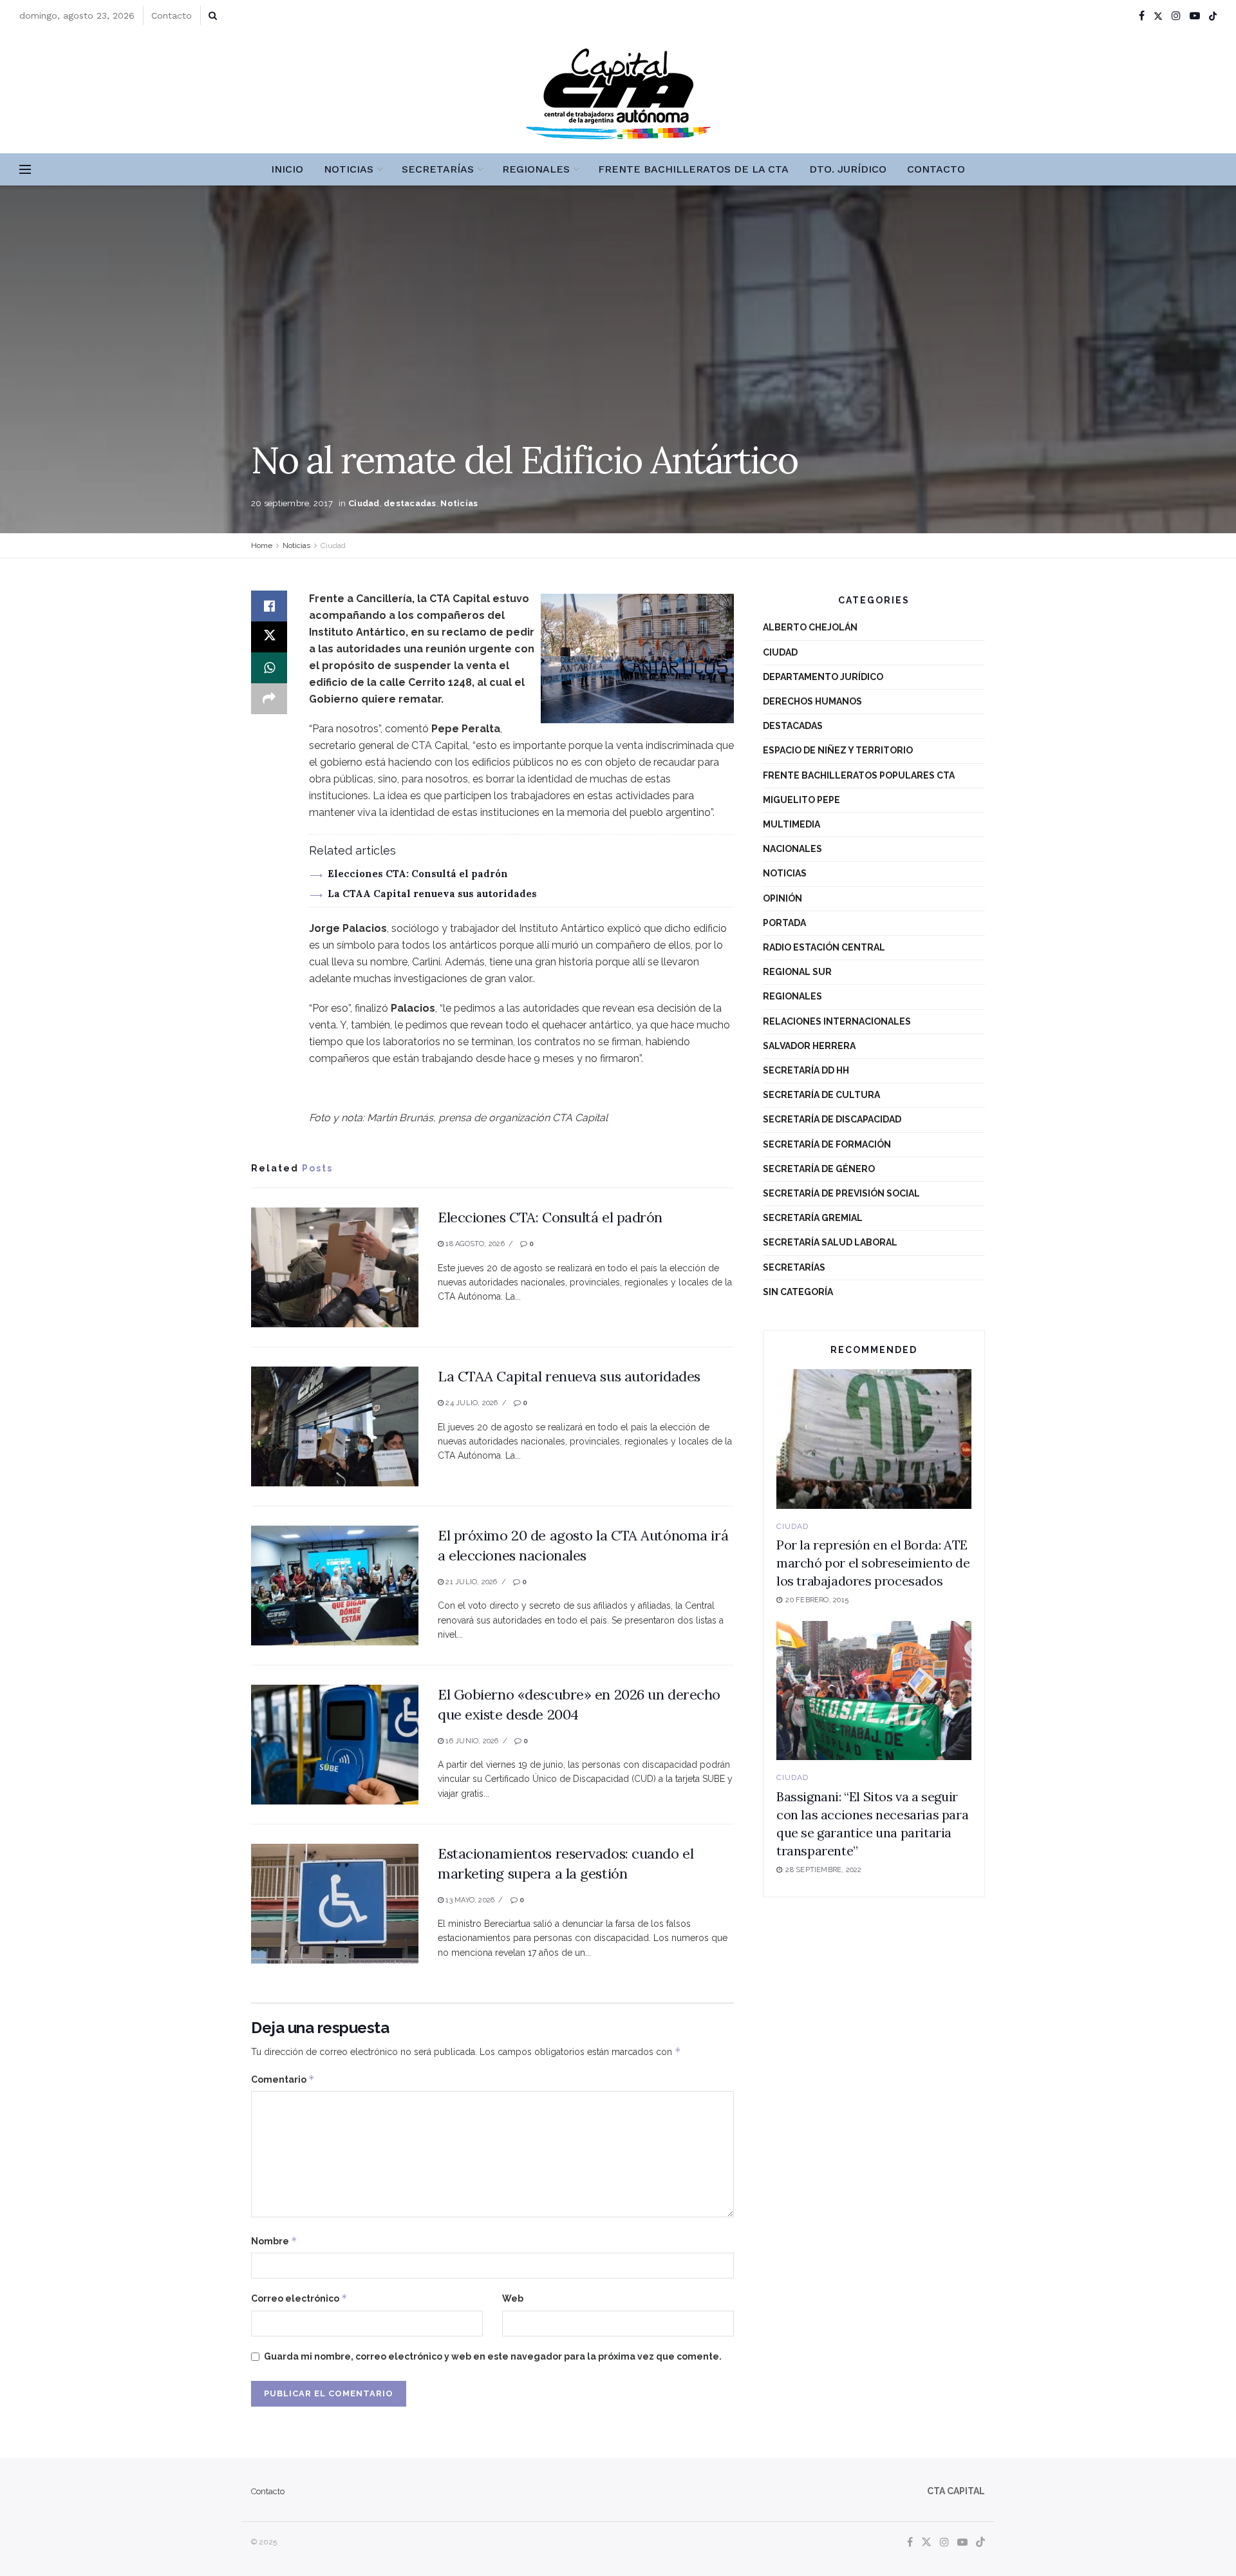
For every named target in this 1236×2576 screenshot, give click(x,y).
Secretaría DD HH (806, 1070)
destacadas (410, 503)
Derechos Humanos (812, 701)
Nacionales (792, 849)
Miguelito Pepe (801, 800)
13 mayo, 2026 (469, 1900)
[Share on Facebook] (269, 606)
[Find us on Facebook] (1142, 16)
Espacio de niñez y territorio (838, 750)
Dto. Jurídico (848, 169)
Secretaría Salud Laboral (830, 1242)
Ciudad (364, 503)
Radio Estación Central (824, 947)
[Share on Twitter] (269, 637)
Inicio (287, 169)
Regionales (536, 169)
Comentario (283, 2079)
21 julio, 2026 (470, 1582)
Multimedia (791, 824)
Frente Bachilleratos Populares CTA (859, 775)
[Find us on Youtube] (1195, 16)
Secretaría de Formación (827, 1144)
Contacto (172, 15)
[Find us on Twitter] (1158, 16)
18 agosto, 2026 (474, 1244)
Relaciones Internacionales (837, 1021)
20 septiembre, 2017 (292, 503)
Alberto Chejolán (810, 627)
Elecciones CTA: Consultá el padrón (418, 874)
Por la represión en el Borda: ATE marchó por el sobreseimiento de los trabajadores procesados (873, 1563)
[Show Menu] (25, 169)
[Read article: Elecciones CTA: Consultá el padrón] (335, 1267)
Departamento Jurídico (823, 677)
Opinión (782, 898)
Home (262, 545)
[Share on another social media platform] (269, 699)
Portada (784, 923)
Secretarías (438, 169)
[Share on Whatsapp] (269, 668)
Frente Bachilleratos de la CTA (693, 169)
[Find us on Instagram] (1176, 16)
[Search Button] (213, 15)
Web (513, 2298)
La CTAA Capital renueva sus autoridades (432, 894)
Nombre (274, 2241)
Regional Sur (797, 972)
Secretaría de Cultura (821, 1095)
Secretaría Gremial (813, 1218)
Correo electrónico (299, 2298)
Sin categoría (798, 1292)
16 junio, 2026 (471, 1741)
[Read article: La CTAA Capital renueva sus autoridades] (335, 1426)
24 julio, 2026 (471, 1403)
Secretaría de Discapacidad (832, 1119)
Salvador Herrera (809, 1046)
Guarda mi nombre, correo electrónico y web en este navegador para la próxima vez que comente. (493, 2356)
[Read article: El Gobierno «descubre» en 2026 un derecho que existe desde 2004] (335, 1745)
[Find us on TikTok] (1213, 16)
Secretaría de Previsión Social (841, 1193)
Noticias (349, 169)
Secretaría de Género (819, 1169)
